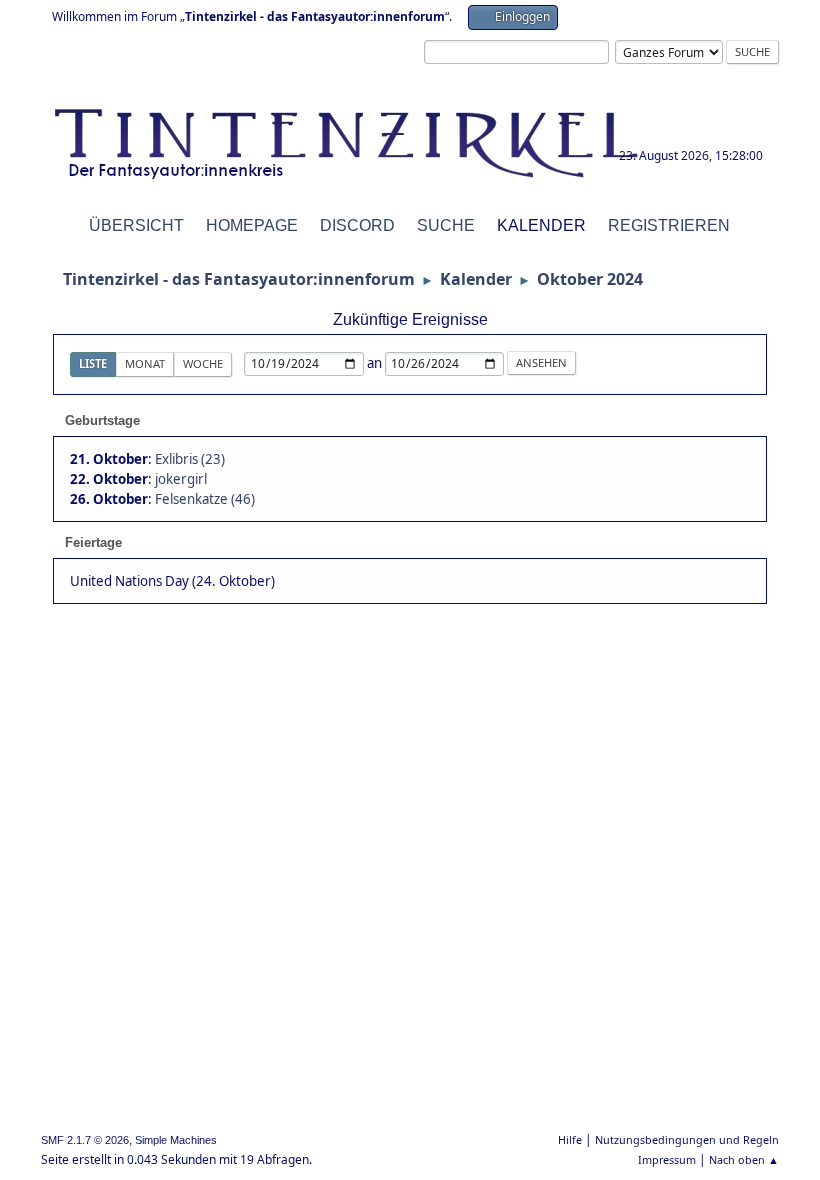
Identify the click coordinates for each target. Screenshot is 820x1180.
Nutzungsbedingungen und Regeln (687, 1139)
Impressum (667, 1159)
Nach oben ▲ (744, 1159)
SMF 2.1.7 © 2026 (85, 1140)
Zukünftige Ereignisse (410, 319)
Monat (145, 363)
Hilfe (570, 1139)
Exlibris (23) (190, 459)
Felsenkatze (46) (205, 499)
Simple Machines (176, 1140)
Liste (93, 363)
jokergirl (181, 479)
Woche (203, 363)
